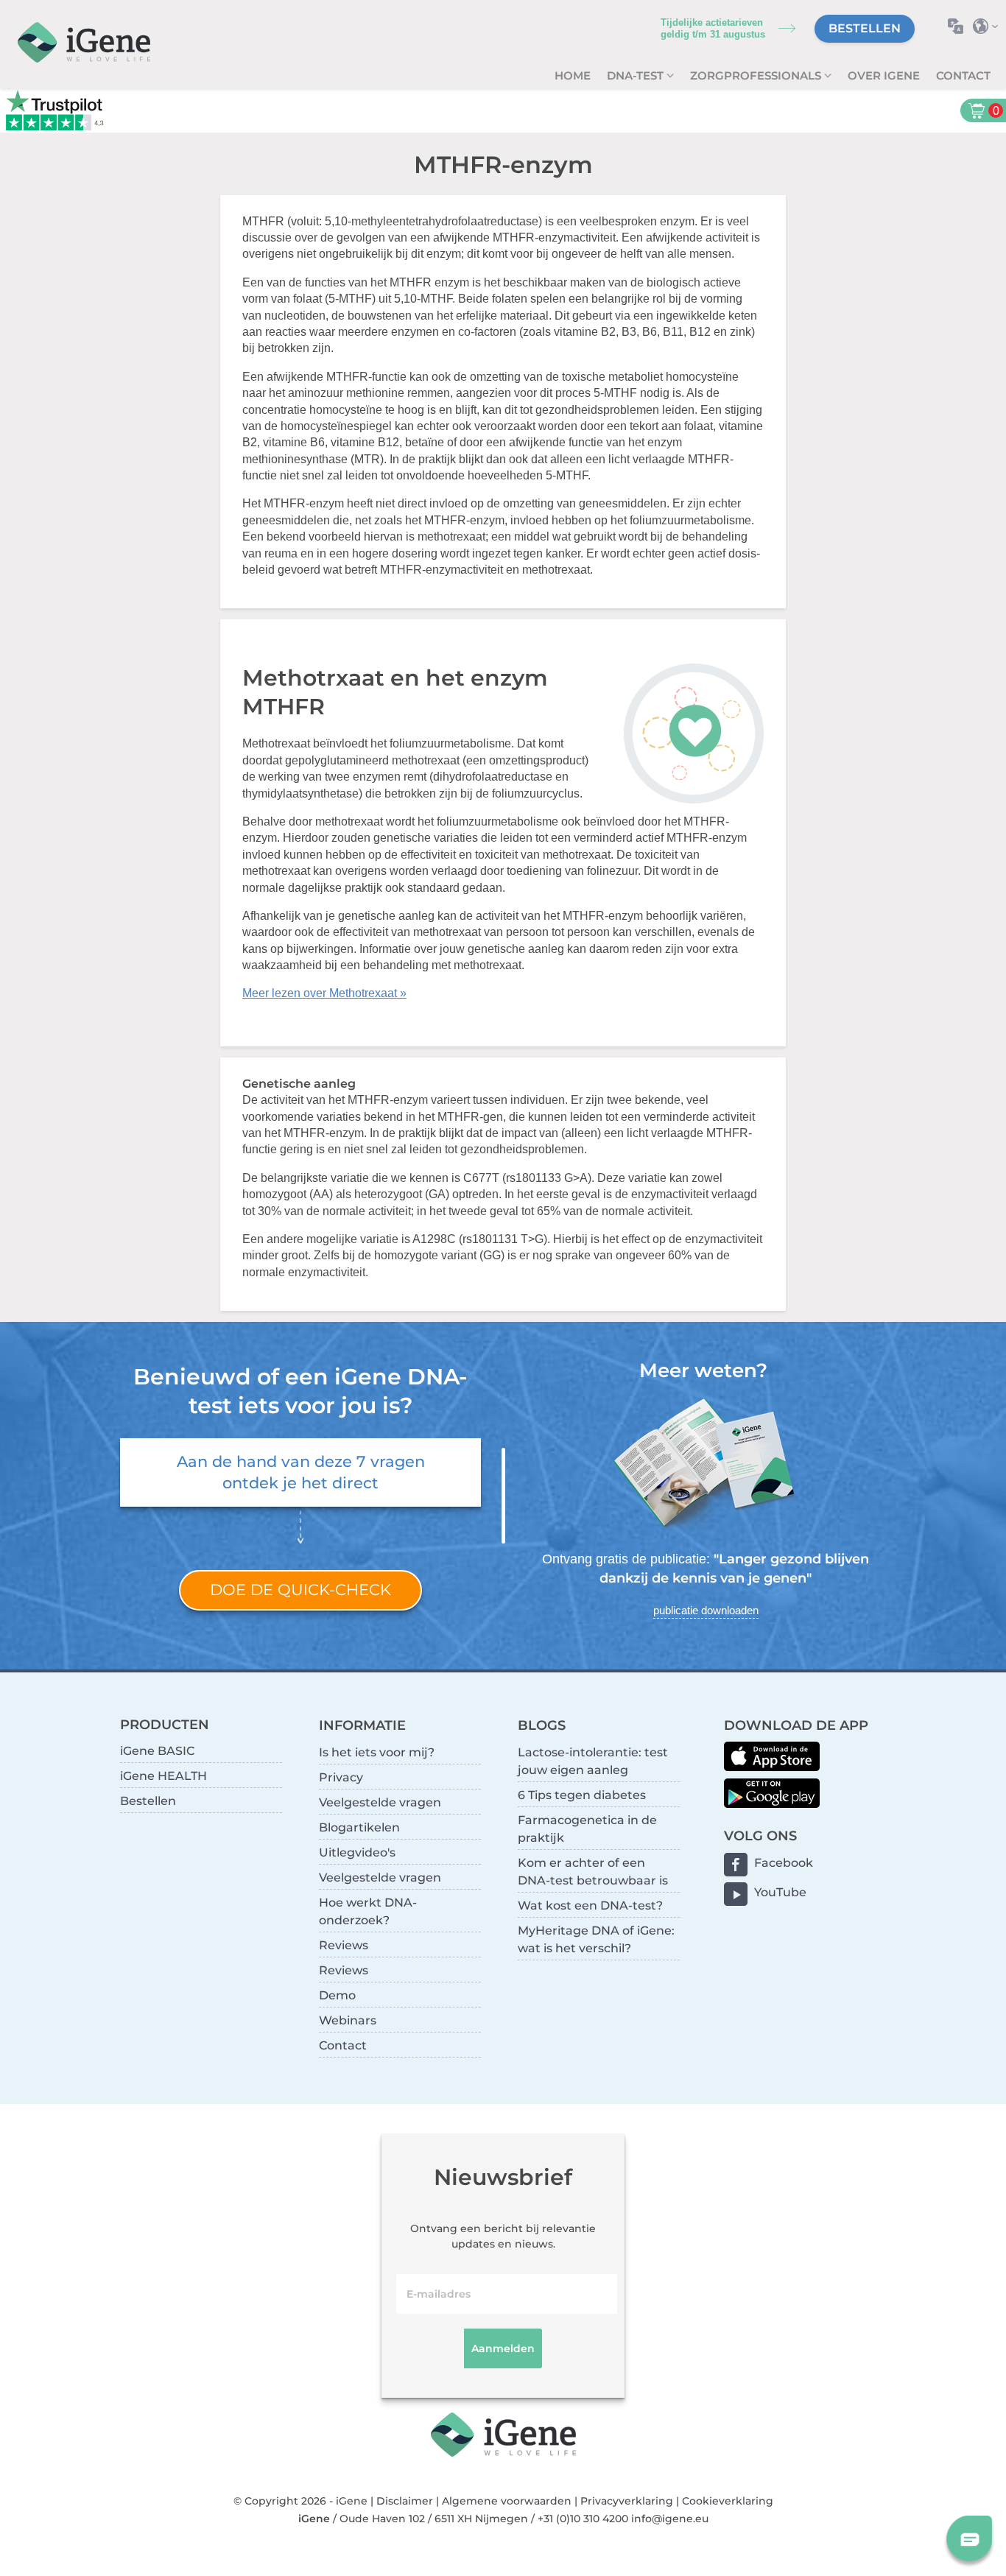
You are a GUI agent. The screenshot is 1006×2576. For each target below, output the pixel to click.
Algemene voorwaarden (507, 2501)
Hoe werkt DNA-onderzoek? (368, 1911)
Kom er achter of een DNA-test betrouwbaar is (593, 1872)
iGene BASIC (157, 1751)
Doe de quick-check (300, 1590)
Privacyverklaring (627, 2501)
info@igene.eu (670, 2519)
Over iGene (884, 75)
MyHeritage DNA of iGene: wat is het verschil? (596, 1939)
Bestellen (865, 28)
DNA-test (637, 75)
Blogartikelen (359, 1827)
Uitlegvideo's (357, 1852)
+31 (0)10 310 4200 (583, 2519)
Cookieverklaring (728, 2501)
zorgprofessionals (757, 75)
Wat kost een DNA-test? (590, 1905)
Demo (337, 1995)
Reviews (344, 1945)
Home (573, 75)
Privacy (341, 1777)
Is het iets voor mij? (377, 1752)
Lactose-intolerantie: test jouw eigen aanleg (593, 1761)
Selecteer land (989, 26)
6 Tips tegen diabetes (582, 1795)
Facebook (784, 1863)
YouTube (780, 1892)
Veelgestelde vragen (380, 1802)
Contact (963, 75)
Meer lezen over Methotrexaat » (324, 993)
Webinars (348, 2020)
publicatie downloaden (706, 1610)
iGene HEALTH (163, 1776)
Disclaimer (405, 2501)
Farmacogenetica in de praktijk (587, 1829)
